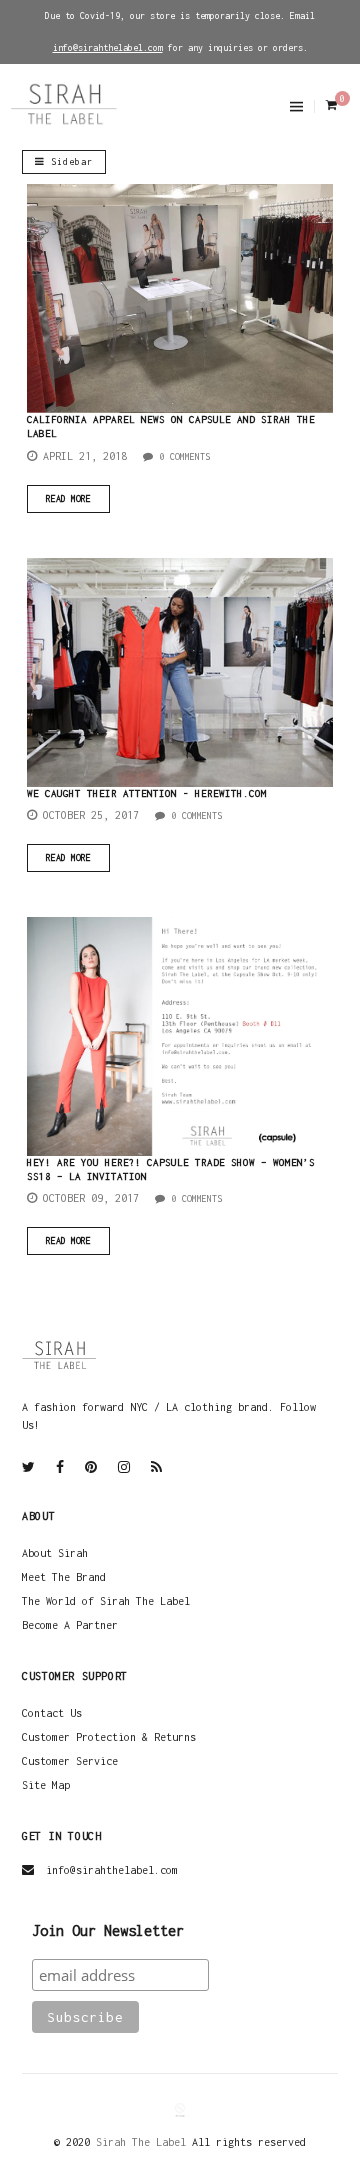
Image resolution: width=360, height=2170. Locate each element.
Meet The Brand (64, 1577)
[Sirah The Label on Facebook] (60, 1468)
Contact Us (52, 1713)
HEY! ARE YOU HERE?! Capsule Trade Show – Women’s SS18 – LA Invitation (171, 1169)
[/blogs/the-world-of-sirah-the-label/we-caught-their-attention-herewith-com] (180, 672)
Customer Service (70, 1761)
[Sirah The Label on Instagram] (124, 1468)
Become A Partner (70, 1625)
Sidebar (69, 161)
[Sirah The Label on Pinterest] (91, 1468)
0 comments (182, 456)
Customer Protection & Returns (109, 1737)
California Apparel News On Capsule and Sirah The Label (171, 426)
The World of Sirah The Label (106, 1601)
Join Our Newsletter (108, 1930)
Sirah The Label (141, 2142)
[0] (329, 105)
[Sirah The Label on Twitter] (28, 1468)
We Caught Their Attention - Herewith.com (147, 793)
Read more (68, 498)
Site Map (46, 1785)
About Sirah (55, 1553)
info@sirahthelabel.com (112, 1870)
